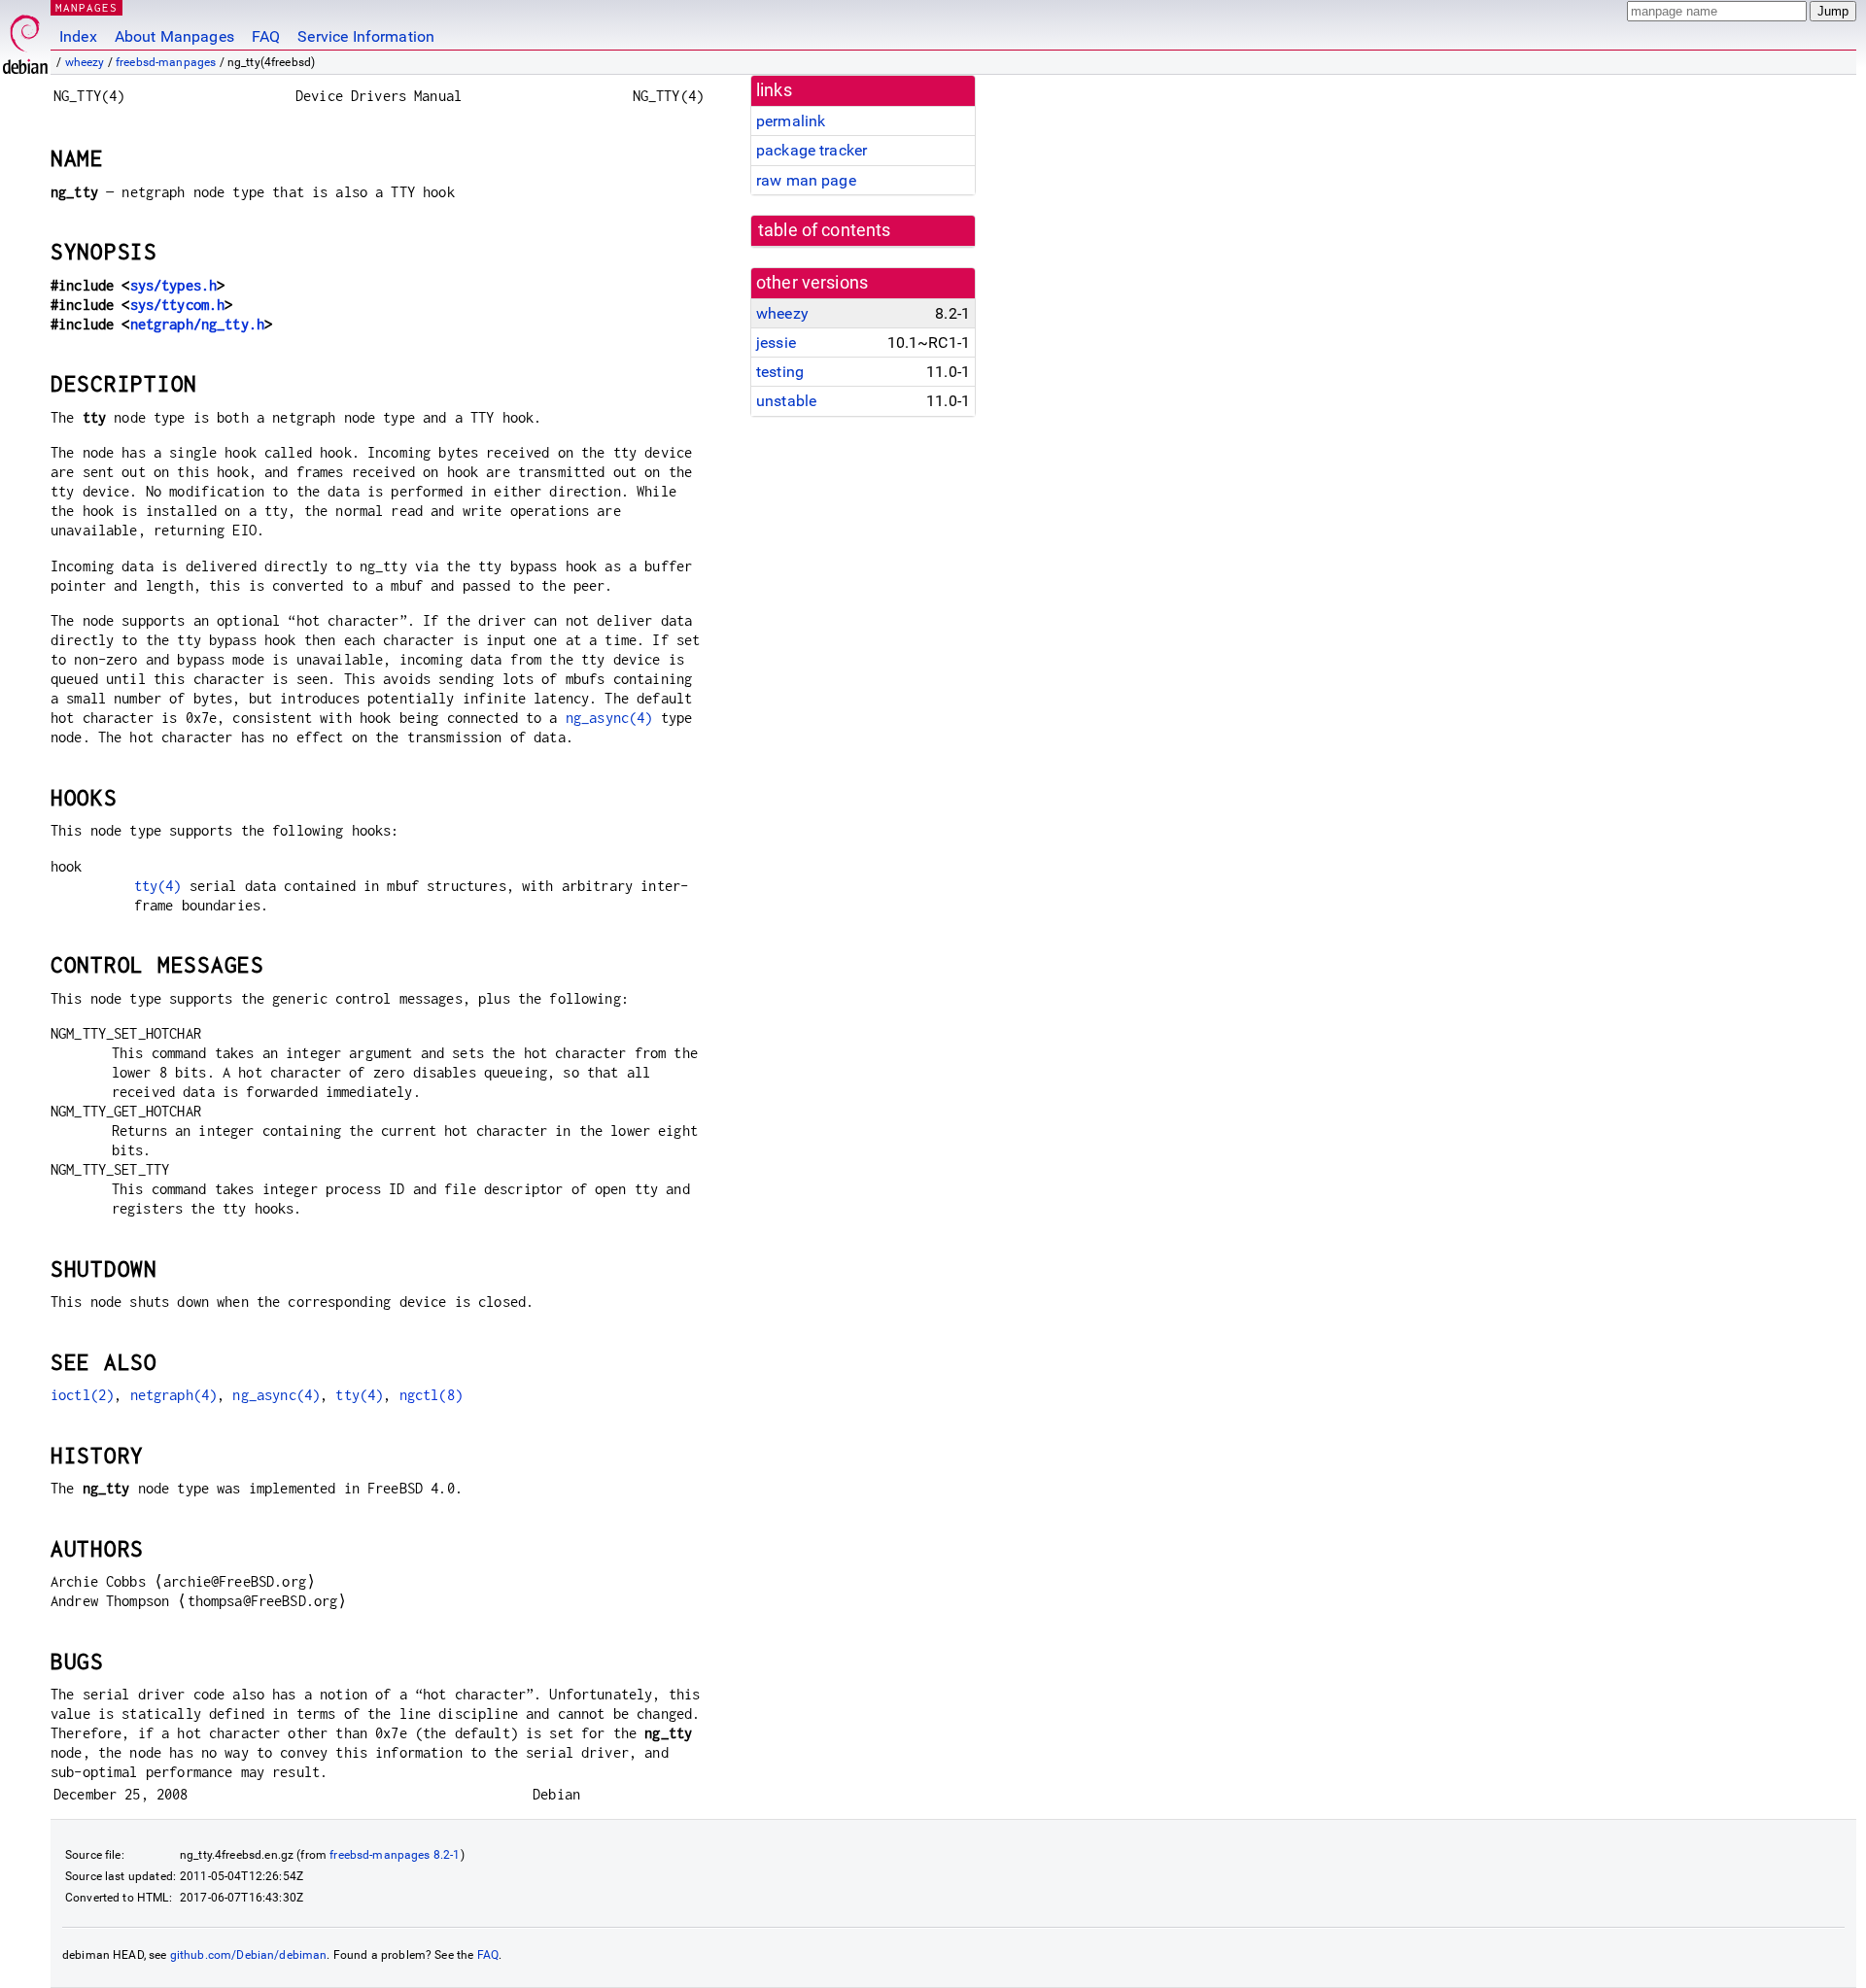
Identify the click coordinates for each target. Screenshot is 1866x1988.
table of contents (825, 230)
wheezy (85, 62)
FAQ (266, 36)
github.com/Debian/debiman (249, 1955)
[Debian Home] (25, 39)
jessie (776, 343)
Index (78, 36)
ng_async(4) (609, 718)
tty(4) (158, 886)
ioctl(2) (82, 1395)
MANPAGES (86, 7)
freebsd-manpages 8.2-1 (395, 1855)
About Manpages (174, 36)
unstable (786, 401)
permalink (791, 121)
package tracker (812, 150)
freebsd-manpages (166, 62)
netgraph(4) (174, 1395)
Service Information (366, 36)
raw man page (806, 180)
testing (780, 372)
